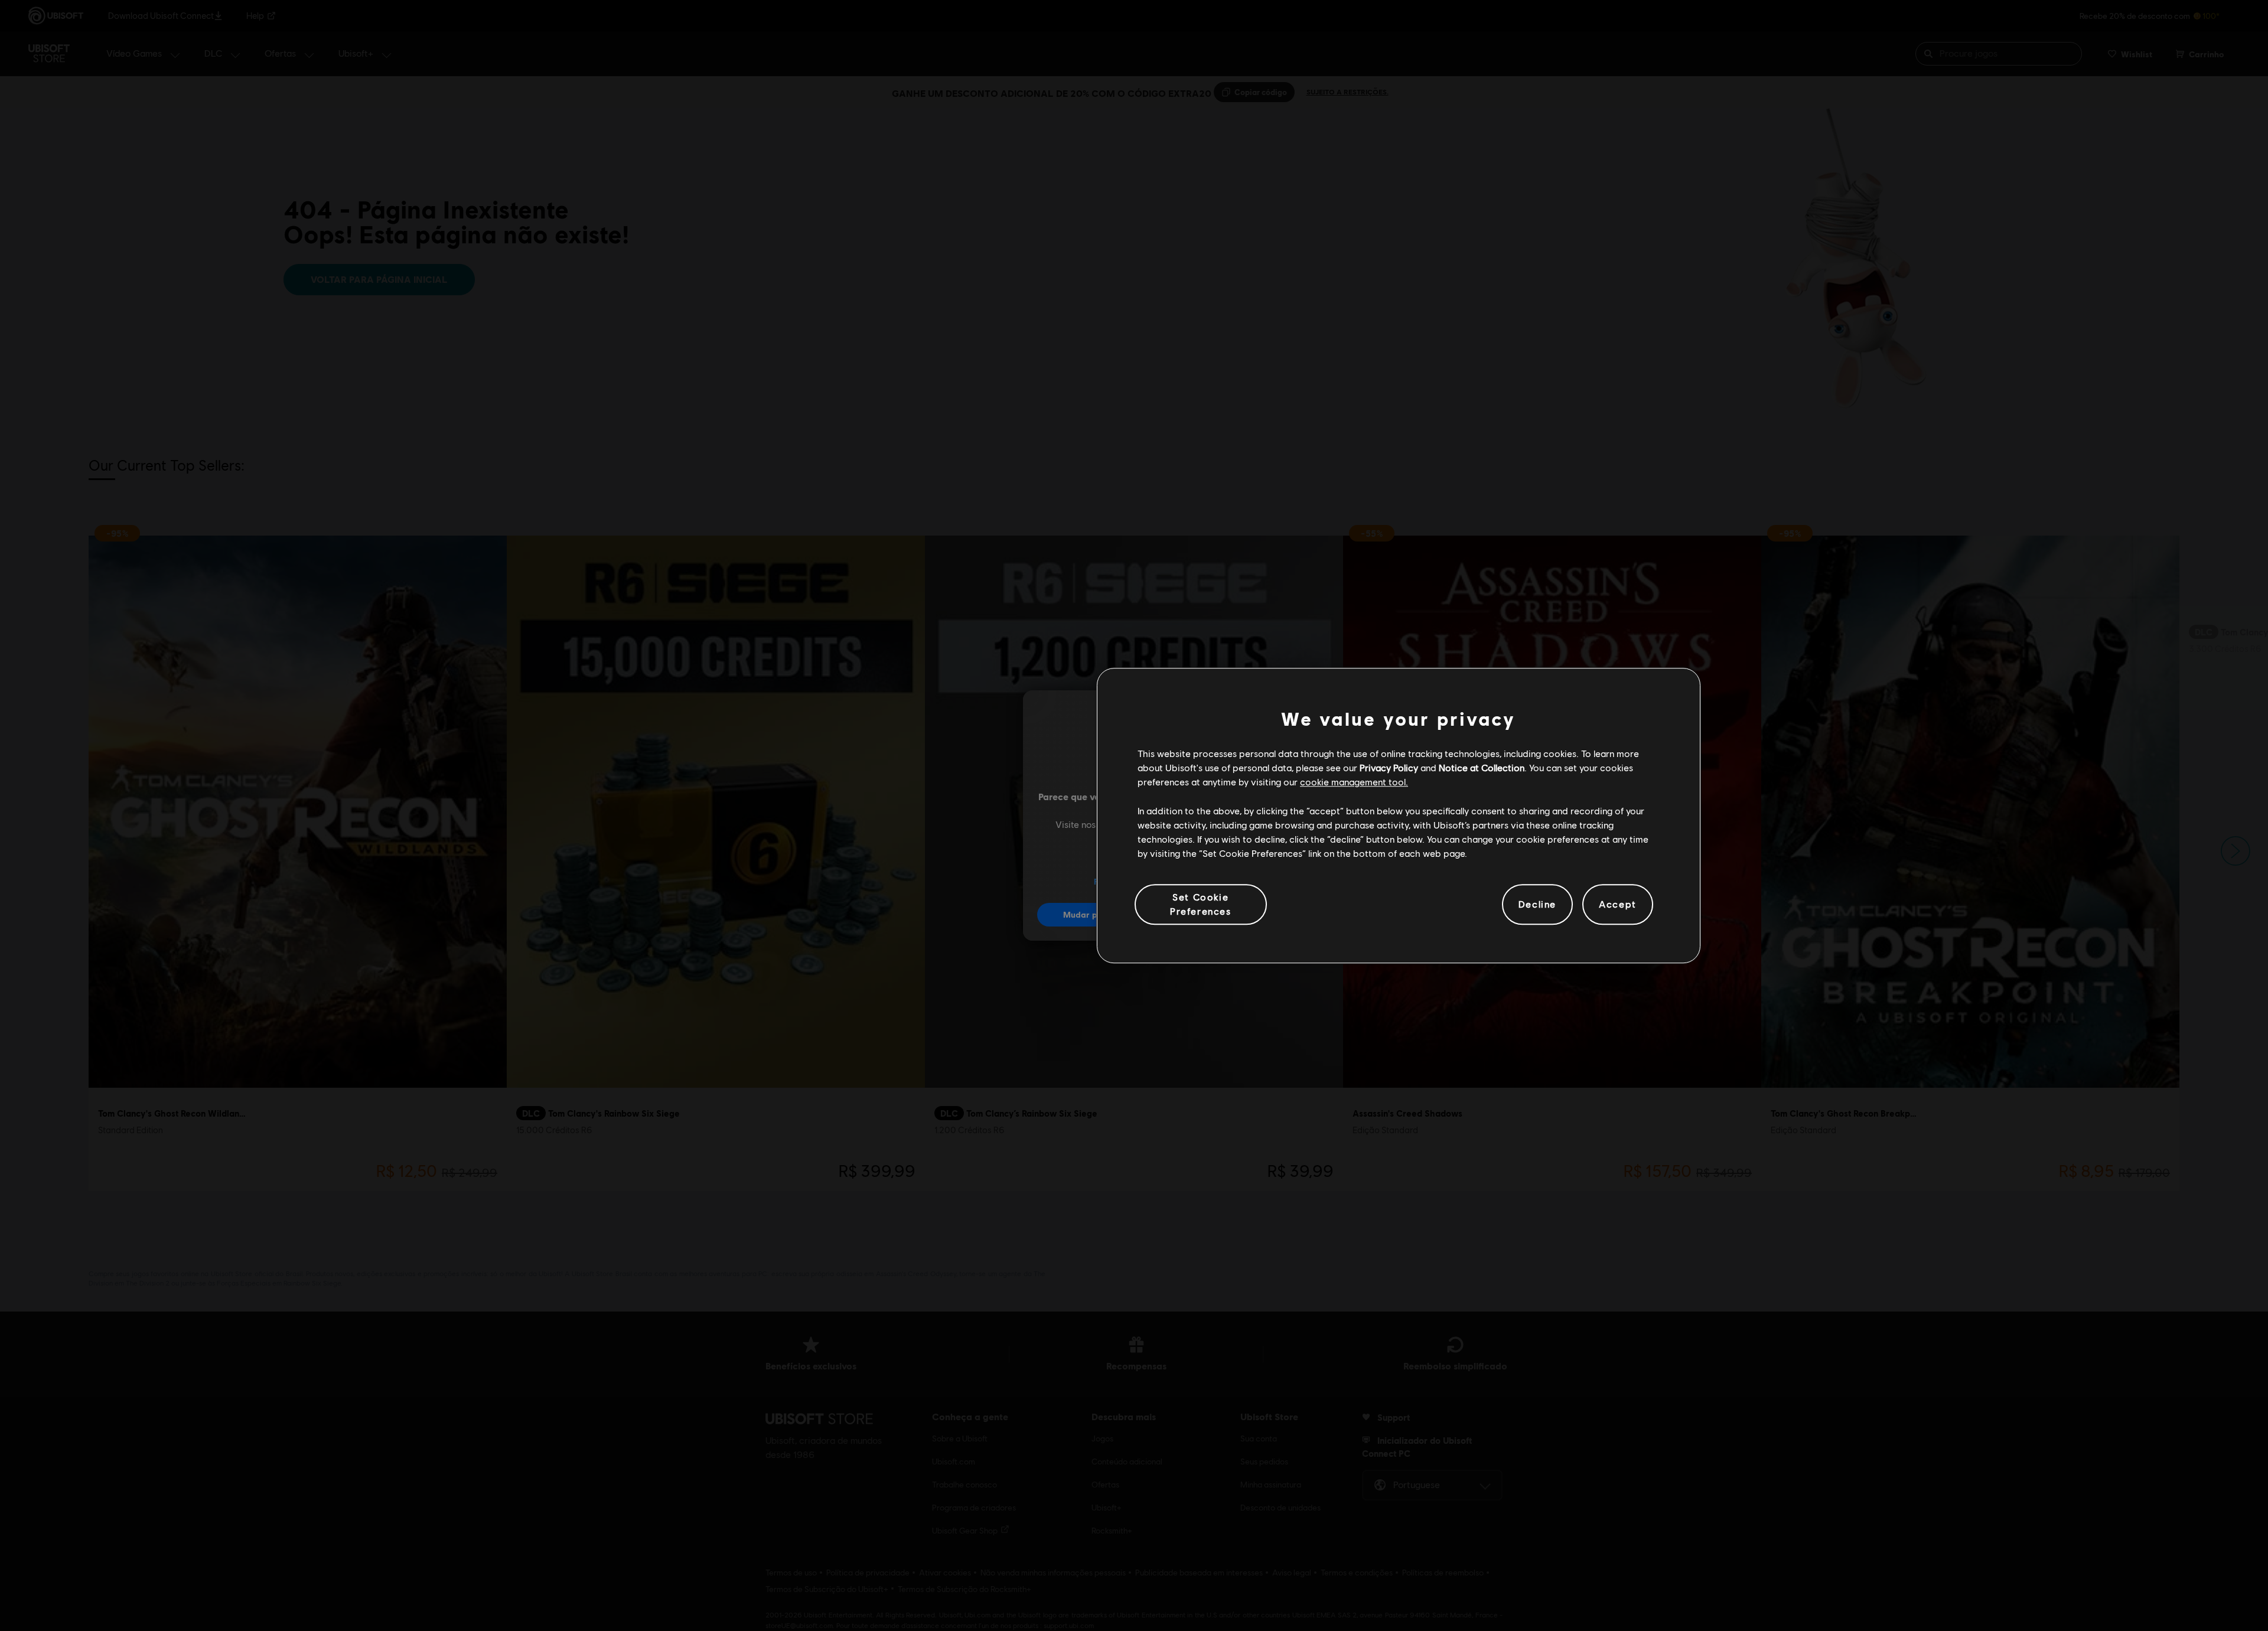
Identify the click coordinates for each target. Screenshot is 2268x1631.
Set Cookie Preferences (1201, 904)
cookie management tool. (1354, 782)
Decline (1537, 904)
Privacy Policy (1389, 767)
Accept (1618, 904)
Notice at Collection (1482, 767)
